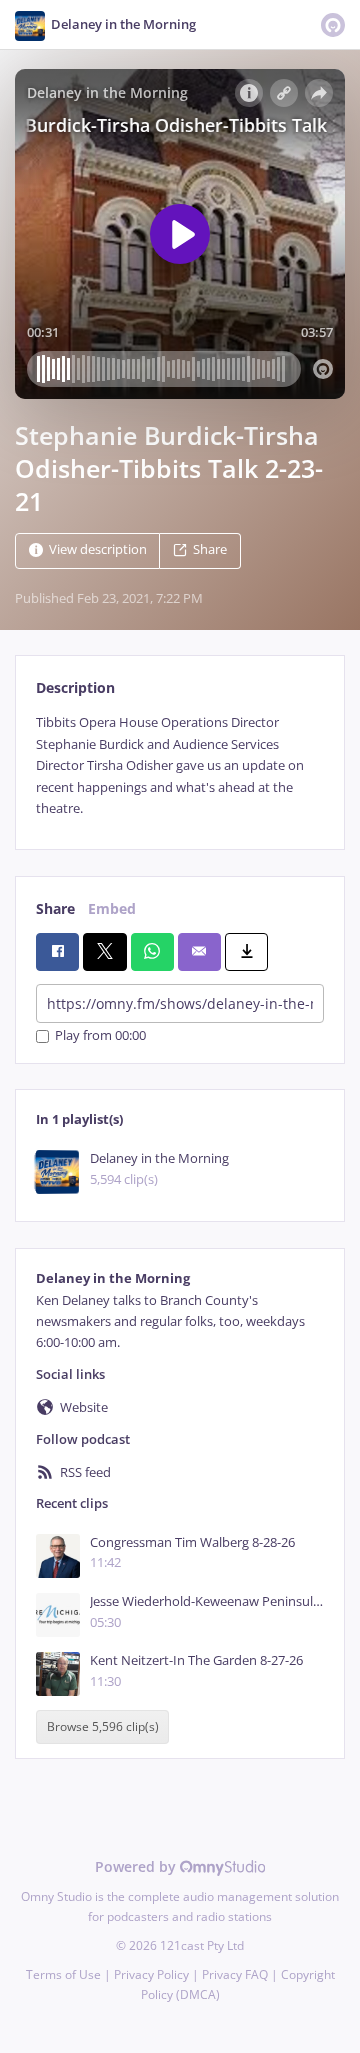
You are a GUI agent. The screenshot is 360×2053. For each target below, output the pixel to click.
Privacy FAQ (235, 1974)
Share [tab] (55, 908)
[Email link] (199, 952)
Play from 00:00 (100, 1036)
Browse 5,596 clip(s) (103, 1727)
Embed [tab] (112, 908)
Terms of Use (63, 1974)
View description (98, 550)
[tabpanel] (180, 765)
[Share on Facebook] (57, 952)
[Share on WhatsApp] (152, 952)
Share (210, 550)
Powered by (137, 1866)
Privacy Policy (151, 1974)
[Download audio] (246, 952)
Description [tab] (75, 687)
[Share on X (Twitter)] (104, 952)
